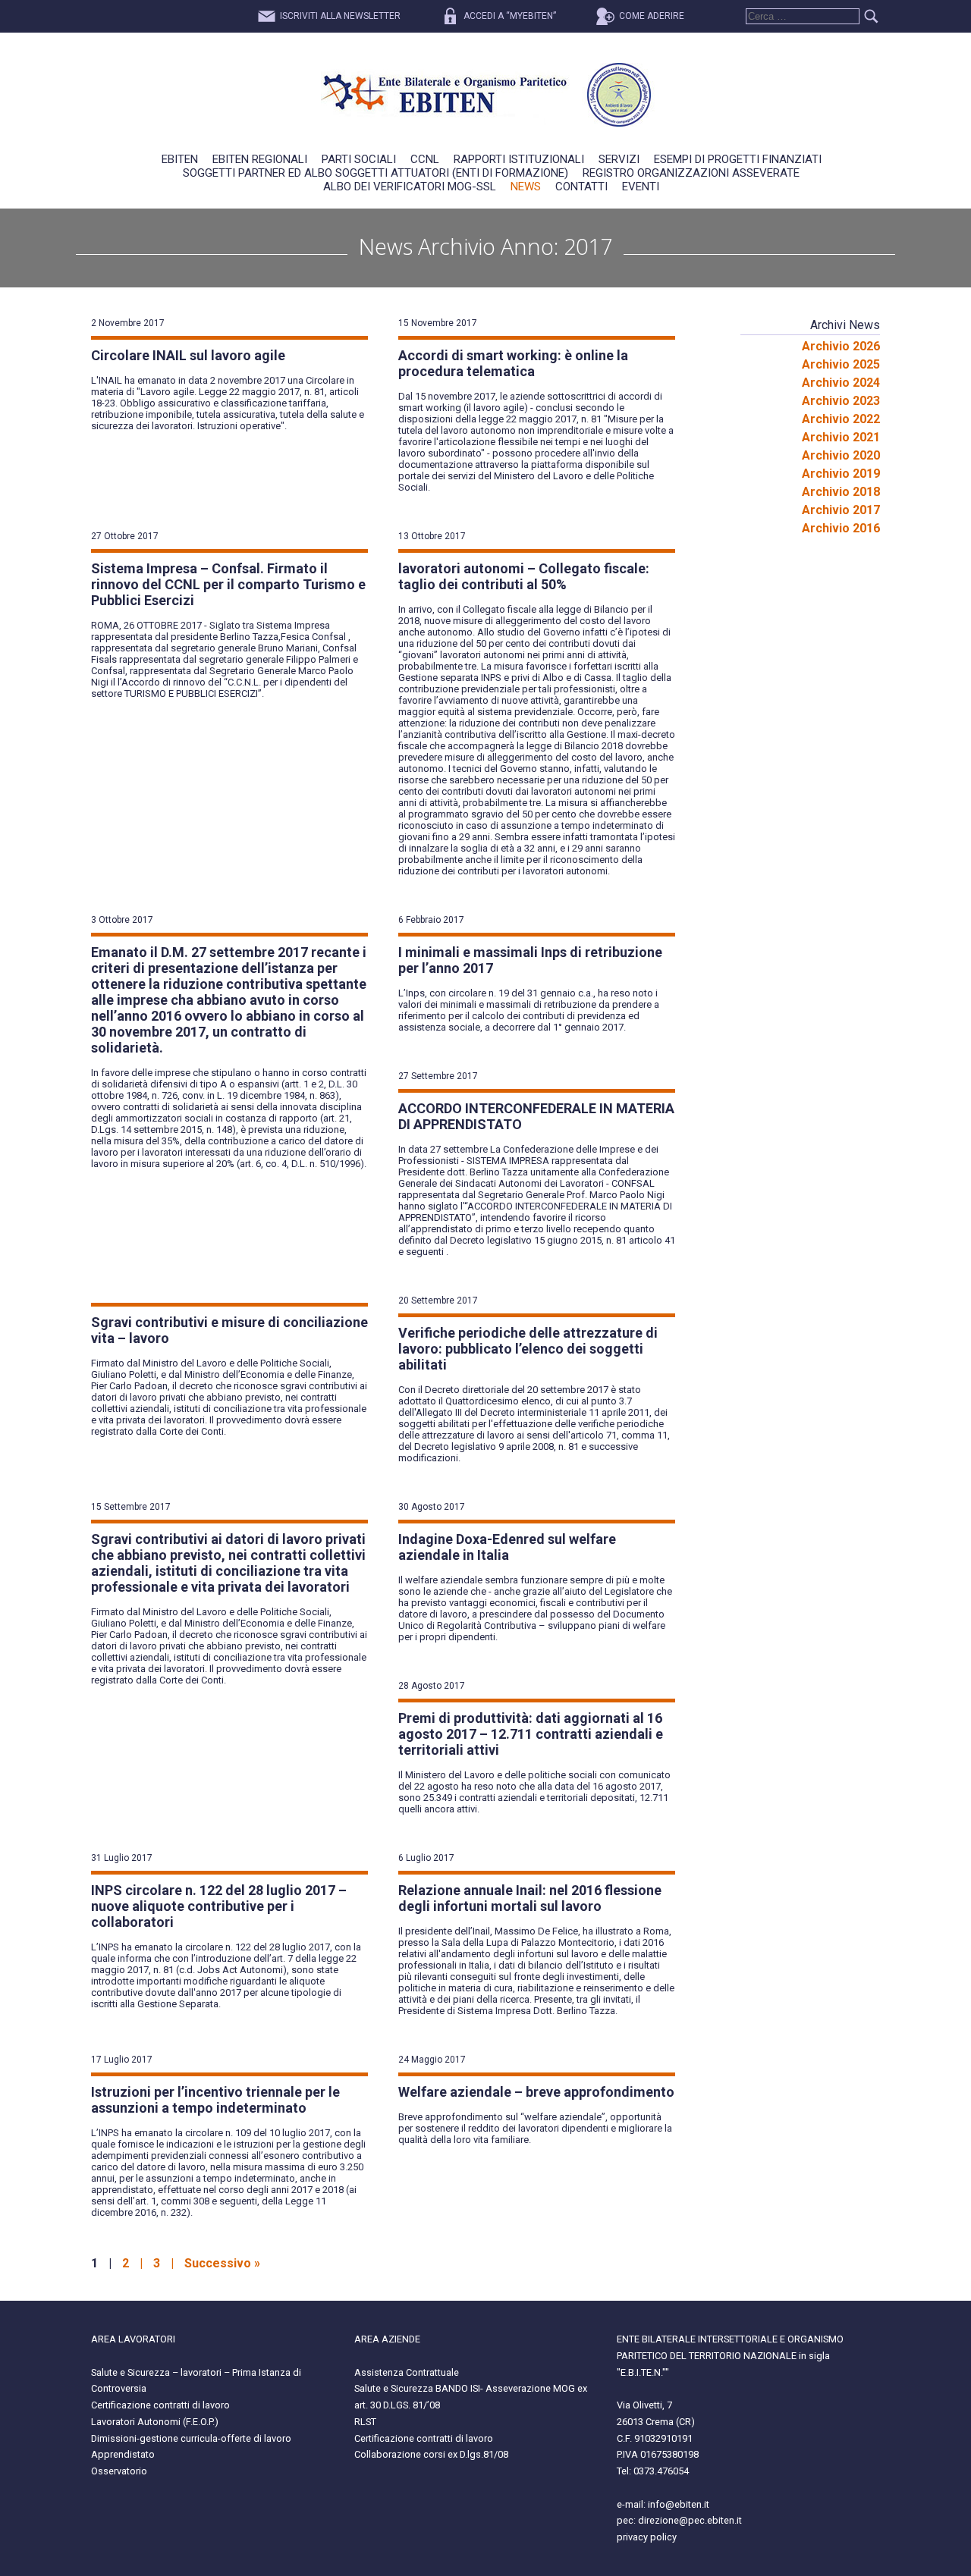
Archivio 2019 (841, 474)
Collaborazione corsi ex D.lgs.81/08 (431, 2454)
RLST (365, 2422)
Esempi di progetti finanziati (738, 159)
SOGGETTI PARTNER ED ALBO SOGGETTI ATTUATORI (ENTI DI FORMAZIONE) (376, 173)
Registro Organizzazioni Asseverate (691, 173)
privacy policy (647, 2537)
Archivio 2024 (841, 383)
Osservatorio (119, 2471)
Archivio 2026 (841, 346)
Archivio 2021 (841, 437)
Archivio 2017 (841, 510)
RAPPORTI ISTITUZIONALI (519, 159)
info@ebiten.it (679, 2504)
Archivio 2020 (841, 455)
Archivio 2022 (841, 419)
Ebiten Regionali (260, 159)
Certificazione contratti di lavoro (160, 2405)
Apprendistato (123, 2454)
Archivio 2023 (841, 401)
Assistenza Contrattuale (407, 2372)
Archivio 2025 (841, 364)
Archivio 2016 (841, 528)
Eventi (641, 187)
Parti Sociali (359, 159)
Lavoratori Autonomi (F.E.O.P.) (155, 2422)
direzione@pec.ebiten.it (690, 2520)
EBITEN (180, 159)
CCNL (425, 159)
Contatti (581, 187)
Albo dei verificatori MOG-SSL (410, 187)
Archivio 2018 (841, 492)
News (526, 187)
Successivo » (222, 2263)
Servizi (619, 159)
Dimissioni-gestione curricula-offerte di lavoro (191, 2438)
